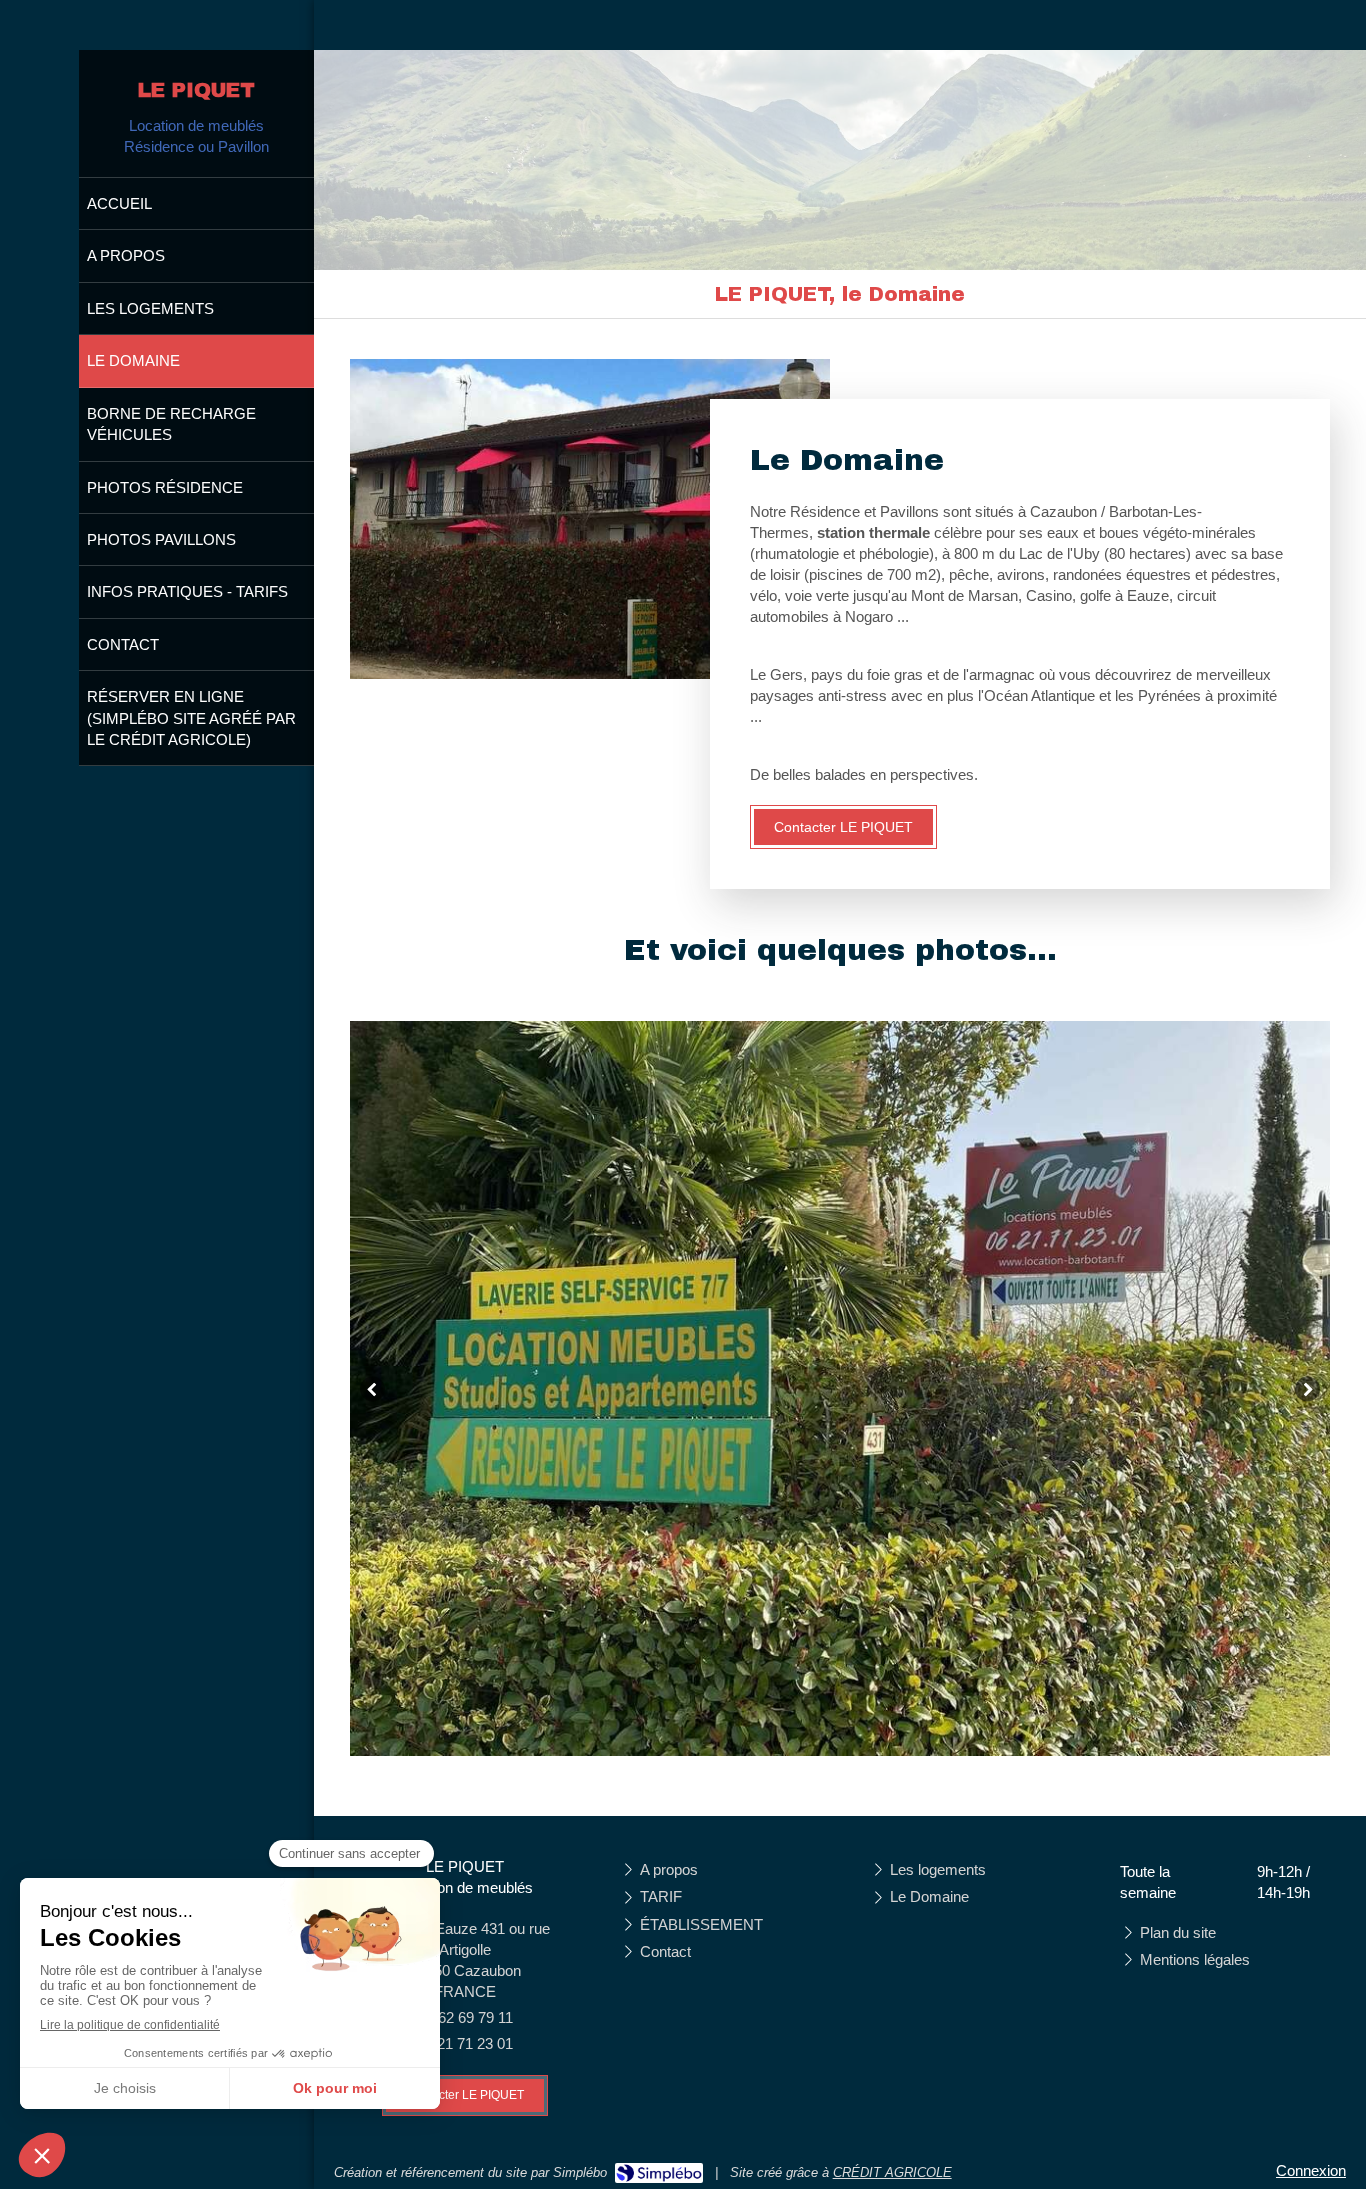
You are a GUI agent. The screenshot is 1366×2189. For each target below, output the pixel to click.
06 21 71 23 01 (465, 2043)
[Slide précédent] (372, 1388)
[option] (840, 1388)
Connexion (1311, 2170)
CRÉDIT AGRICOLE (892, 2172)
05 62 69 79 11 (465, 2017)
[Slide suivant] (1307, 1388)
